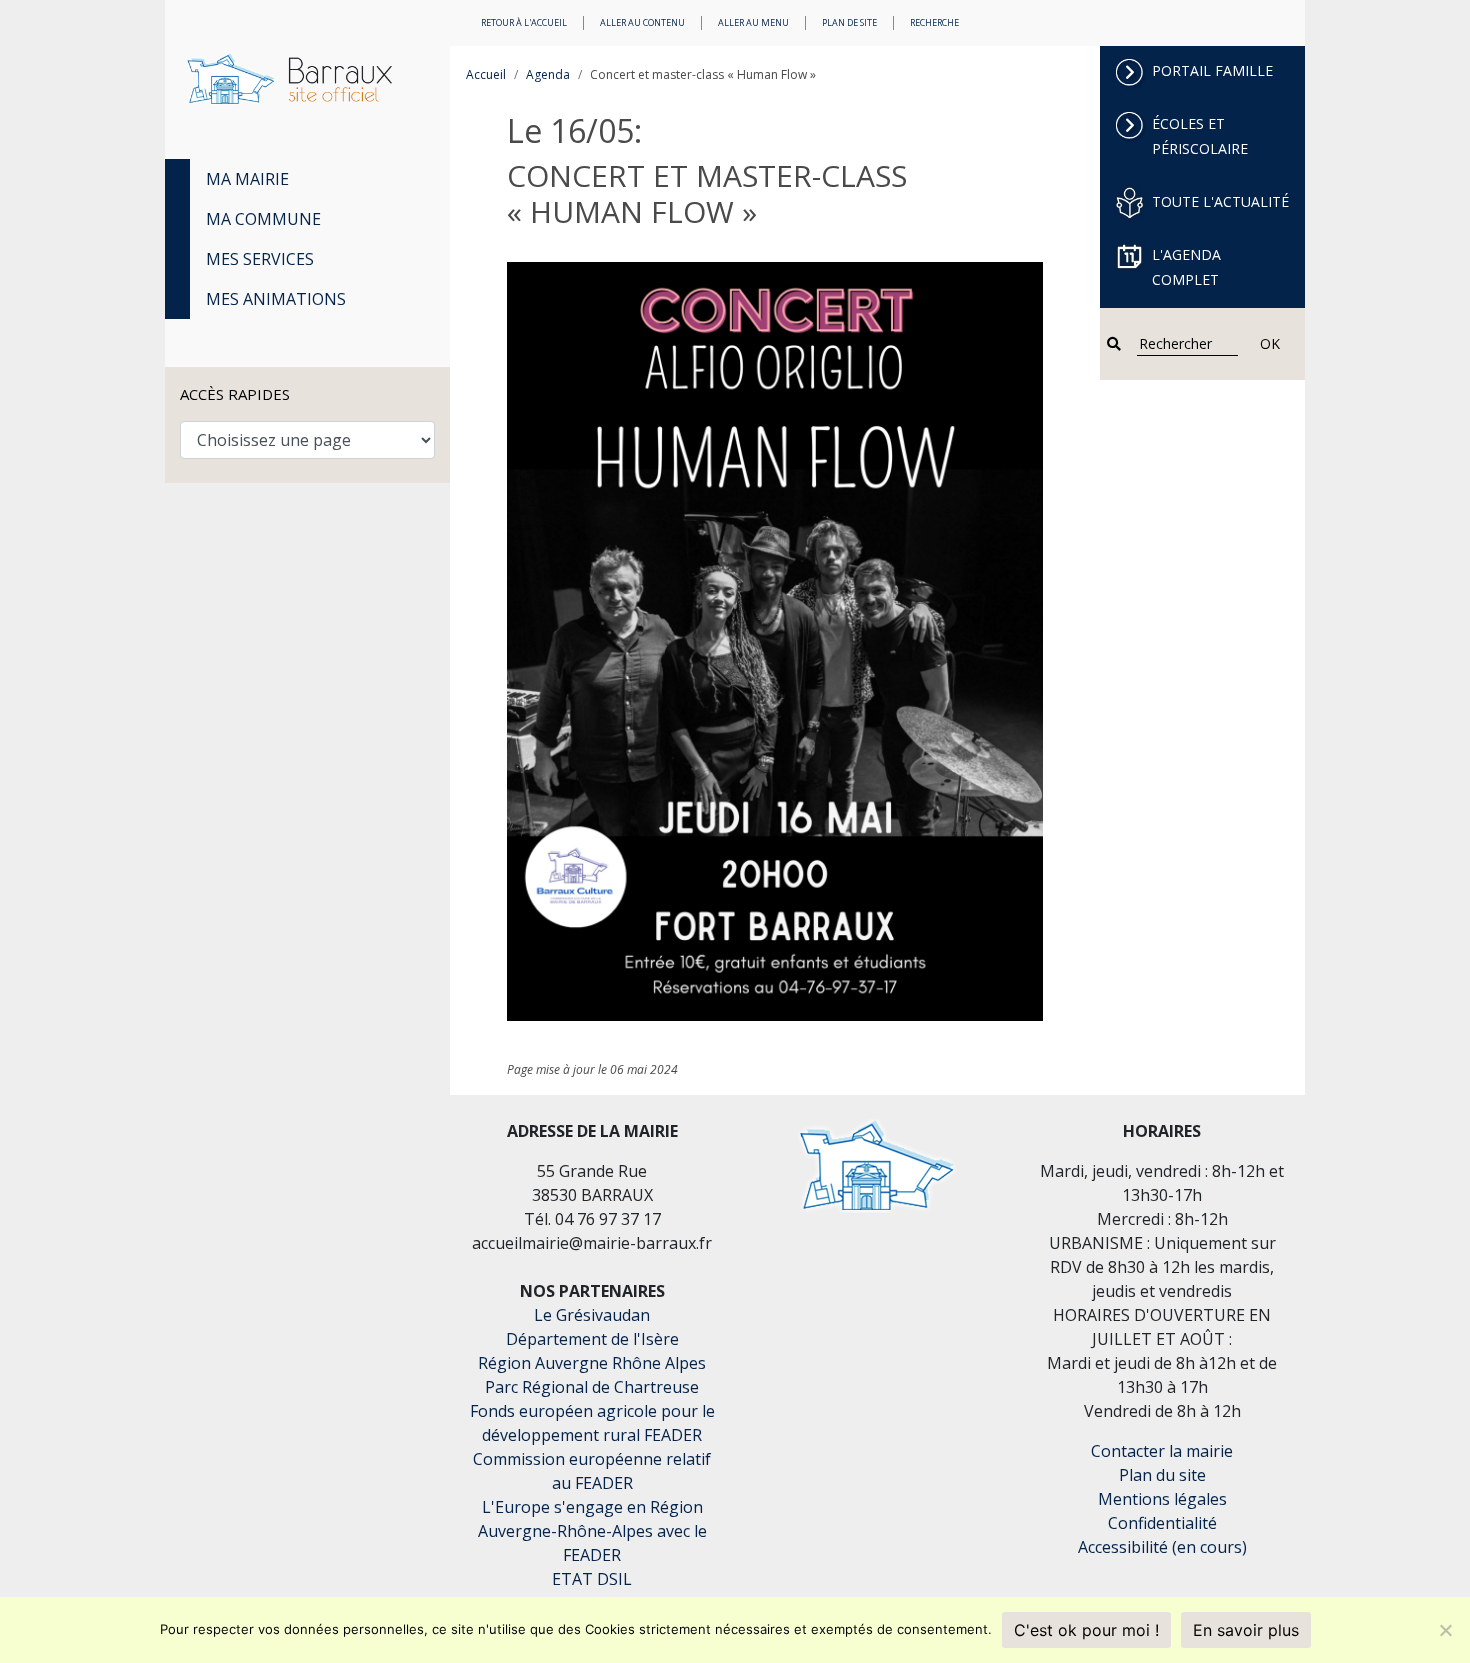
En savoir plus (1246, 1630)
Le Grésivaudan (592, 1315)
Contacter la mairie (1162, 1451)
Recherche (934, 22)
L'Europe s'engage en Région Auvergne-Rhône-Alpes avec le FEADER (592, 1531)
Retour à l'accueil (524, 22)
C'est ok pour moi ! (1086, 1630)
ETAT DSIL (592, 1579)
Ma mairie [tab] (247, 179)
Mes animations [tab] (276, 299)
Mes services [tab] (260, 259)
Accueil (486, 74)
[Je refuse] (1445, 1630)
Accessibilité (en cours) (1162, 1547)
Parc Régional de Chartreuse (592, 1387)
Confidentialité (1162, 1523)
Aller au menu (753, 22)
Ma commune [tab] (263, 219)
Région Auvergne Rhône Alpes (592, 1363)
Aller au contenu (642, 22)
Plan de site (849, 22)
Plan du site (1162, 1475)
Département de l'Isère (592, 1339)
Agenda (548, 74)
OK (1270, 343)
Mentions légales (1162, 1499)
